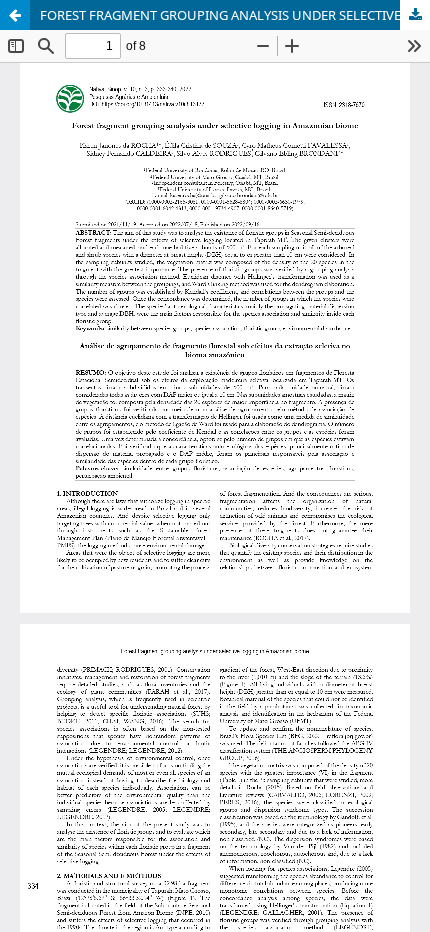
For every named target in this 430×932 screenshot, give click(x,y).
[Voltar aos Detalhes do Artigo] (15, 15)
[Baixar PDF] (415, 15)
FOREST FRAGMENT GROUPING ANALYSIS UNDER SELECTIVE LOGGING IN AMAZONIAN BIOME (235, 15)
